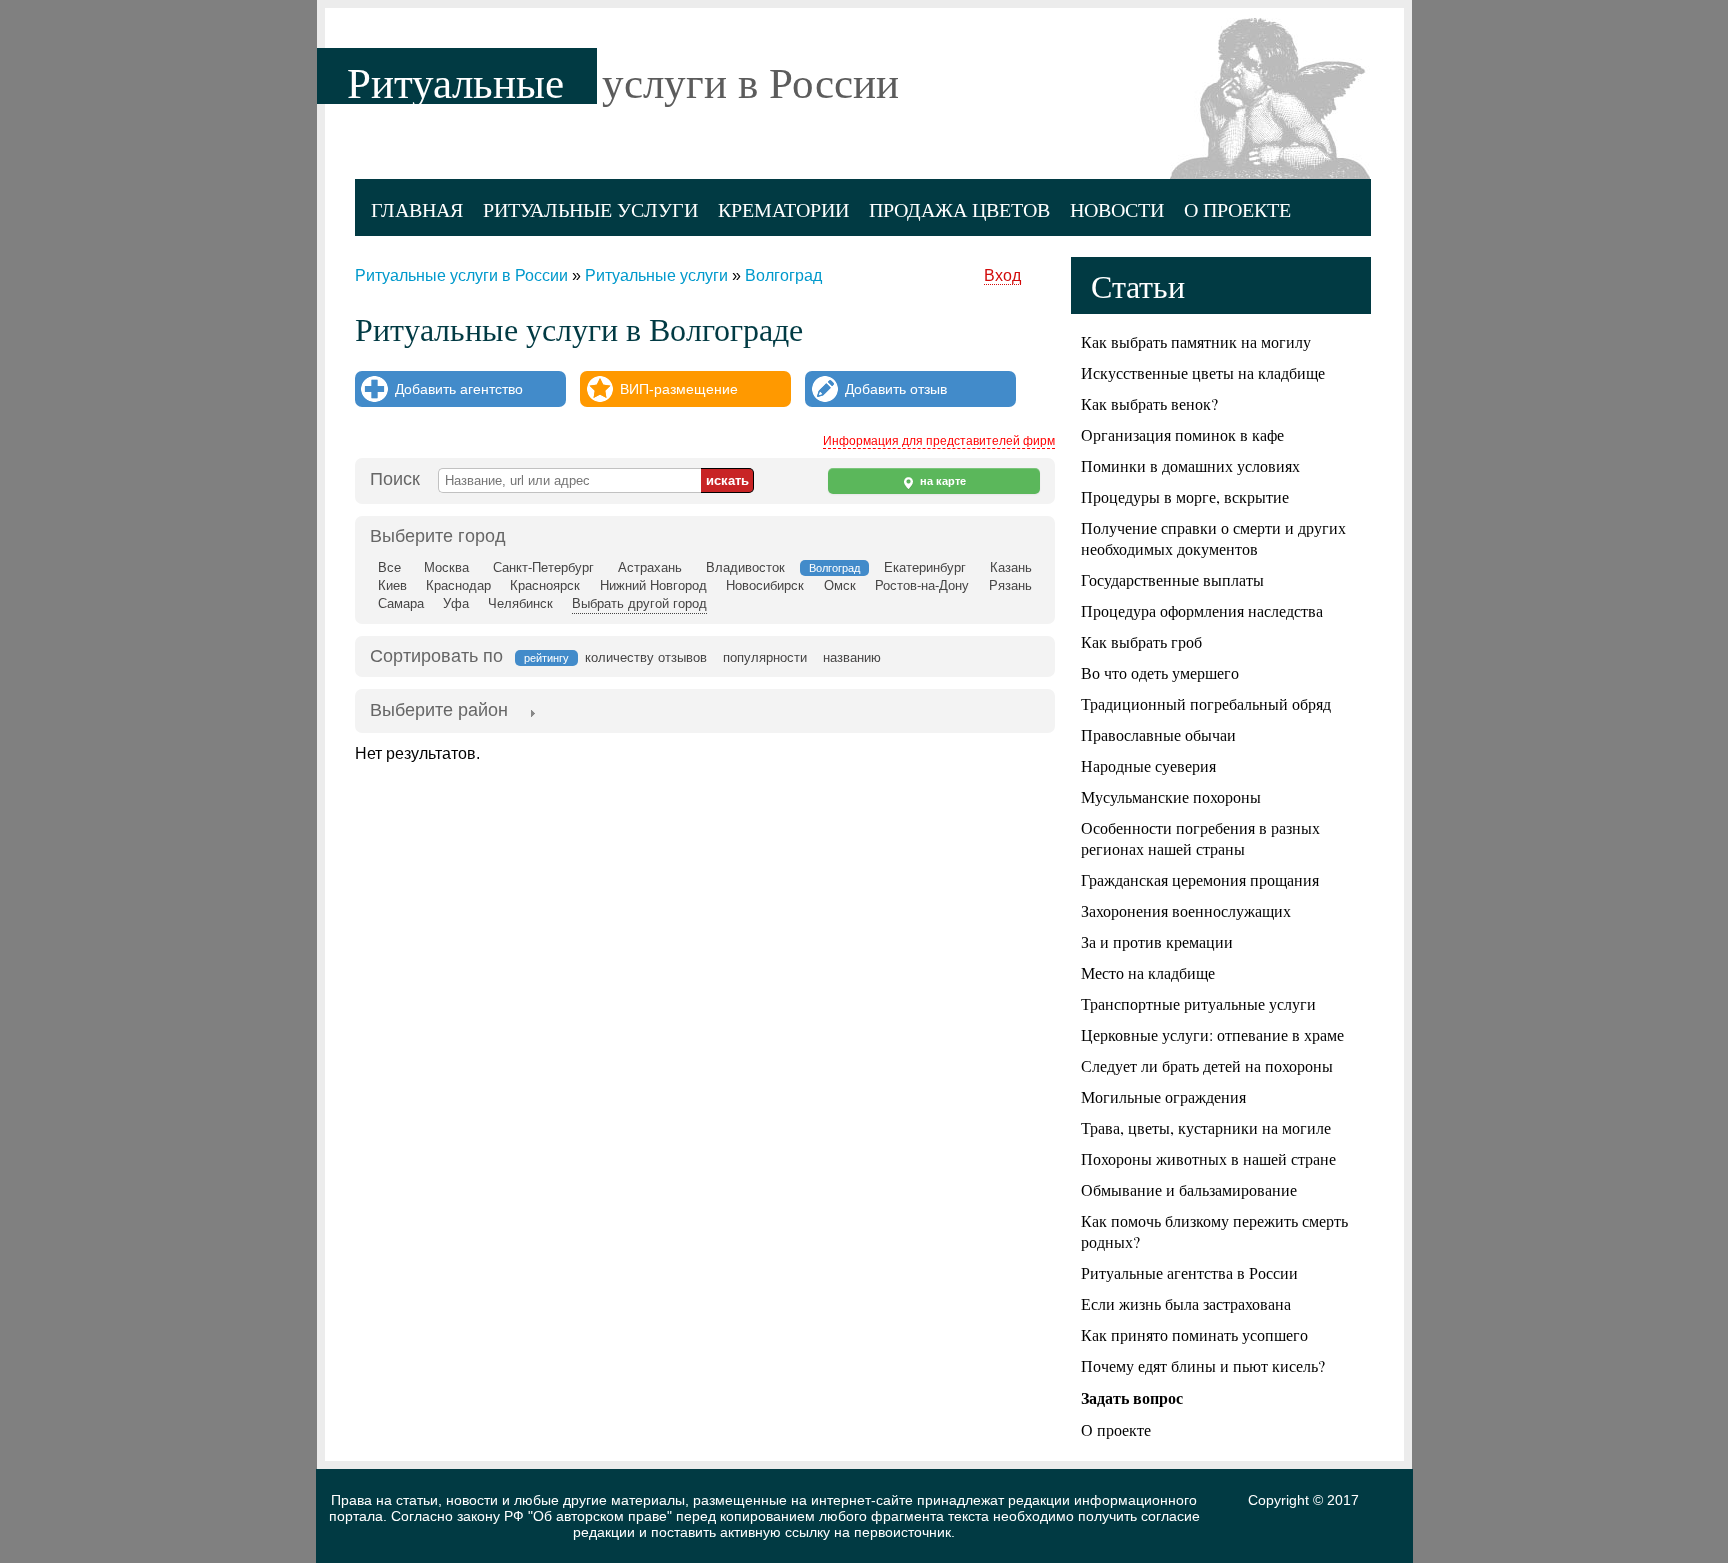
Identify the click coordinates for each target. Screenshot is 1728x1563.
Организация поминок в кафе (1182, 434)
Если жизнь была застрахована (1186, 1303)
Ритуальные (455, 81)
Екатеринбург (925, 567)
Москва (446, 567)
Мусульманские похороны (1171, 796)
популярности (765, 657)
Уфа (456, 603)
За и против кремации (1157, 941)
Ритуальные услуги (590, 209)
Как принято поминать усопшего (1194, 1334)
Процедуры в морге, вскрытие (1185, 496)
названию (852, 657)
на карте (941, 481)
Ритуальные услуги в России (461, 275)
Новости (1117, 209)
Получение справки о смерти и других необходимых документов (1213, 538)
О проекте (1237, 209)
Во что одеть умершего (1160, 672)
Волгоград (783, 275)
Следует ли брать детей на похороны (1207, 1065)
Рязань (1010, 585)
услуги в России (750, 81)
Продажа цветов (959, 209)
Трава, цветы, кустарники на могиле (1206, 1127)
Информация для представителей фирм (939, 441)
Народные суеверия (1148, 765)
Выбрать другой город (639, 603)
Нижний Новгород (653, 585)
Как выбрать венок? (1149, 403)
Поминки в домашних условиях (1190, 465)
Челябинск (520, 603)
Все (389, 567)
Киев (392, 585)
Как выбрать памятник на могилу (1196, 341)
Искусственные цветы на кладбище (1203, 372)
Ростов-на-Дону (922, 585)
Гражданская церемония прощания (1200, 879)
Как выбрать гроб (1141, 641)
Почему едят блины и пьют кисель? (1203, 1365)
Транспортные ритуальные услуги (1198, 1003)
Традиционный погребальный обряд (1206, 703)
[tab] (439, 712)
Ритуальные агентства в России (1189, 1272)
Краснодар (458, 585)
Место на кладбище (1148, 972)
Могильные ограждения (1163, 1096)
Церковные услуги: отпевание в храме (1212, 1034)
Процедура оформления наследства (1202, 610)
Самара (401, 603)
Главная (417, 209)
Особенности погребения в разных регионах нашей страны (1200, 838)
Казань (1011, 567)
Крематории (783, 209)
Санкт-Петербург (543, 567)
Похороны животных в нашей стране (1208, 1158)
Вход (1002, 275)
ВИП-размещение (679, 389)
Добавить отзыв (896, 389)
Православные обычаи (1158, 734)
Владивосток (745, 567)
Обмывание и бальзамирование (1189, 1189)
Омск (840, 585)
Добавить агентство (459, 389)
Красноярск (545, 585)
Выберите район (439, 710)
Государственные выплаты (1172, 579)
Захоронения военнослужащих (1186, 910)
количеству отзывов (646, 657)
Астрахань (650, 567)
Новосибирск (765, 585)
